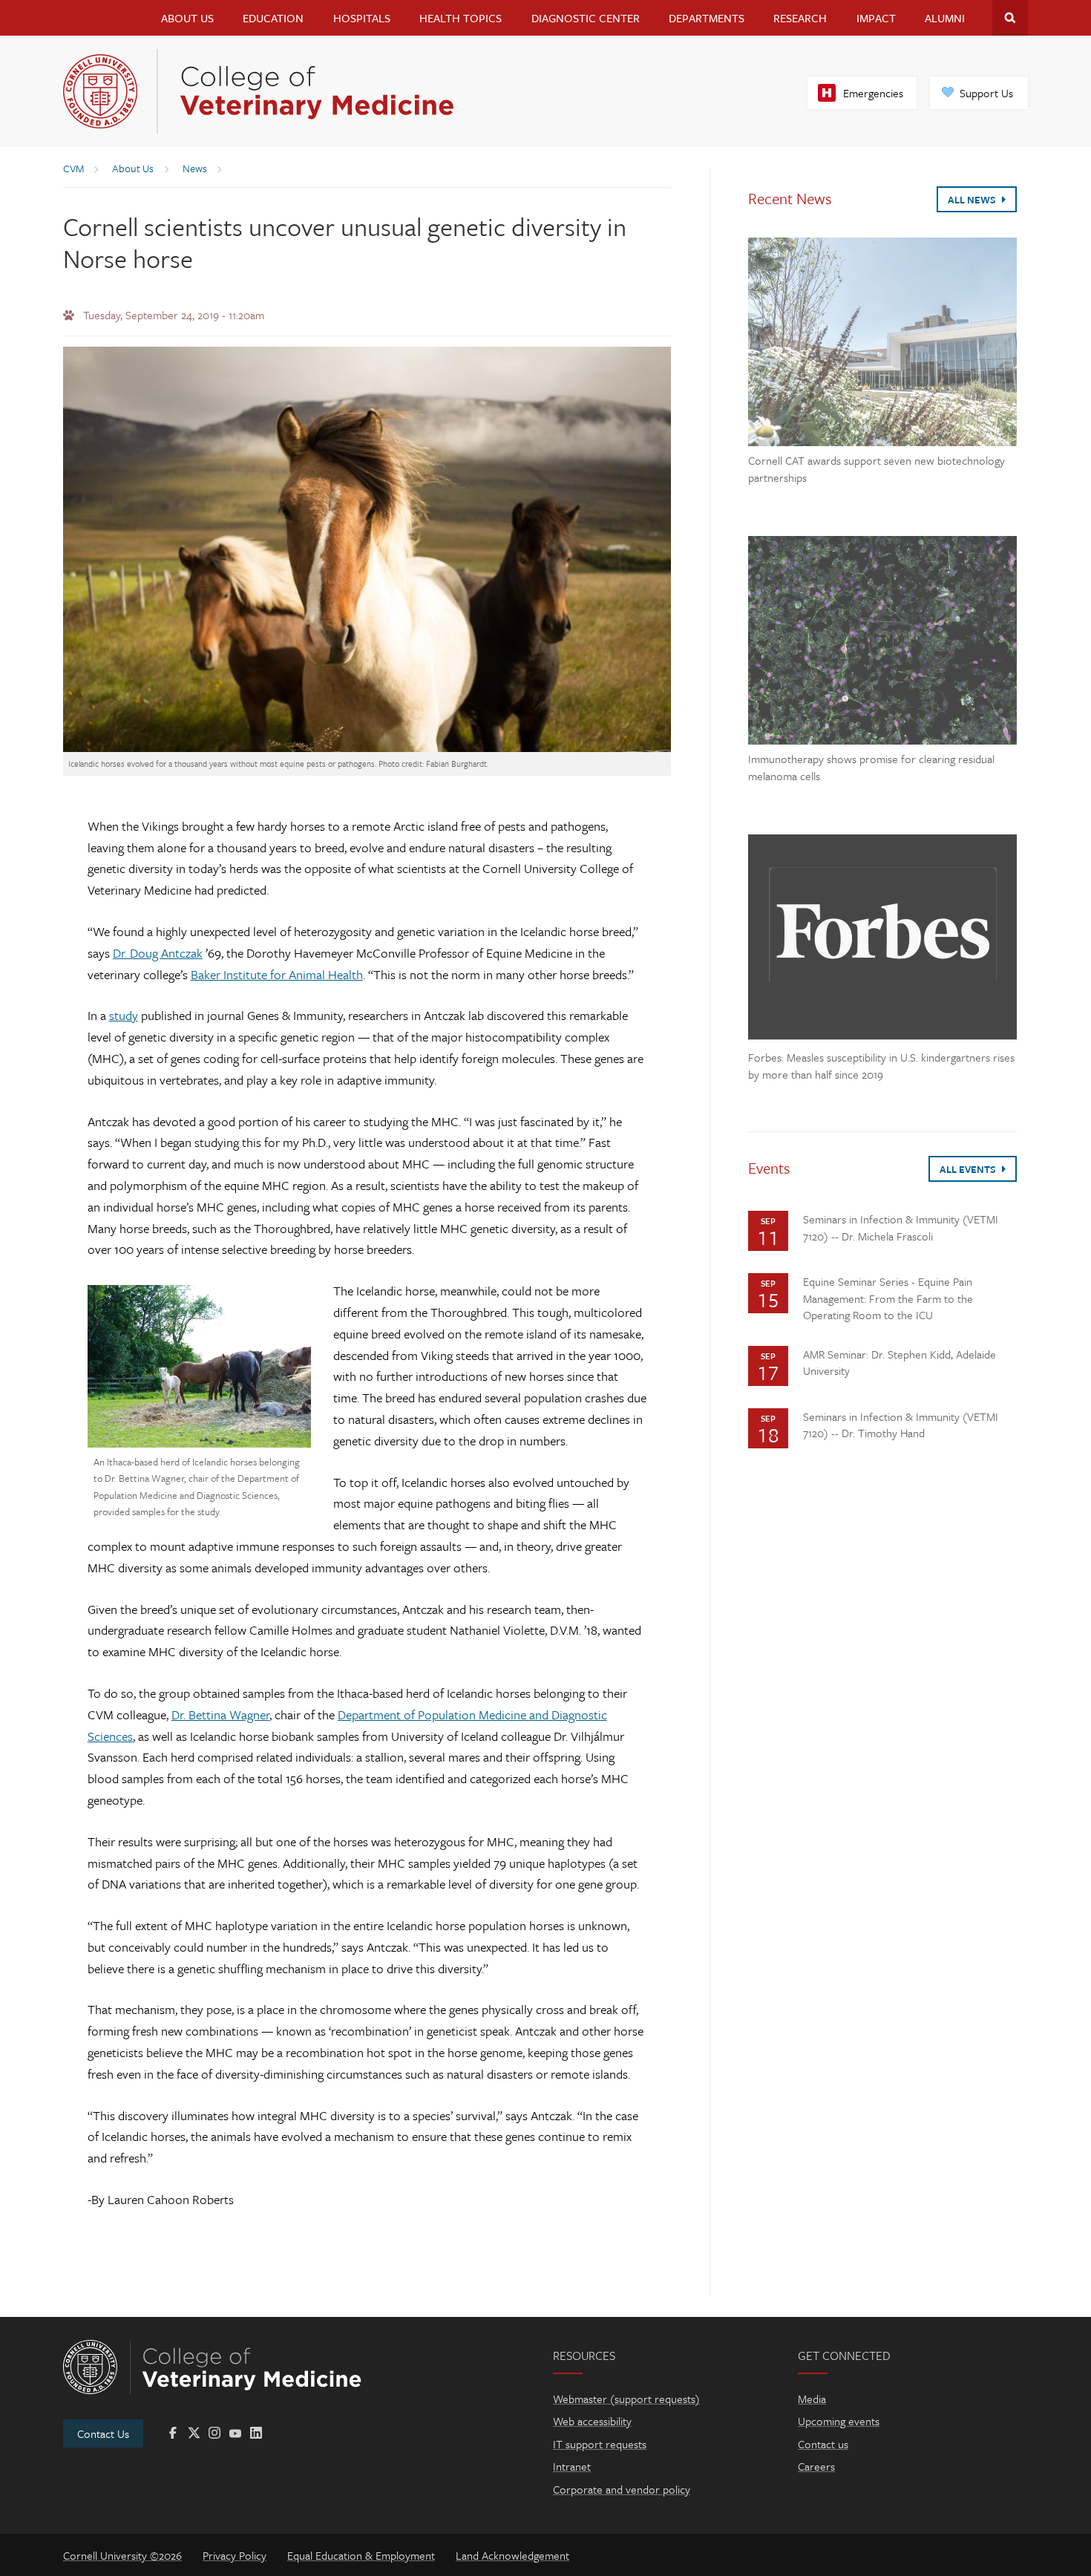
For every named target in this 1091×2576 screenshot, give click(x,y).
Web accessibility (592, 2421)
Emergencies (873, 93)
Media (812, 2399)
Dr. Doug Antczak (158, 953)
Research (800, 18)
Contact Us (103, 2433)
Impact (876, 18)
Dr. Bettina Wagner (220, 1714)
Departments (707, 18)
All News (973, 200)
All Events (969, 1169)
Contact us (823, 2444)
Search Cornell (1010, 18)
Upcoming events (839, 2421)
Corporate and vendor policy (622, 2489)
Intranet (572, 2466)
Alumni (945, 18)
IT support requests (600, 2444)
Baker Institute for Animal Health (277, 974)
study (124, 1015)
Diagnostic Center (586, 18)
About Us (187, 18)
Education (273, 18)
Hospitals (362, 18)
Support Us (986, 93)
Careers (816, 2466)
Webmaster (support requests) (626, 2399)
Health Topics (461, 18)
